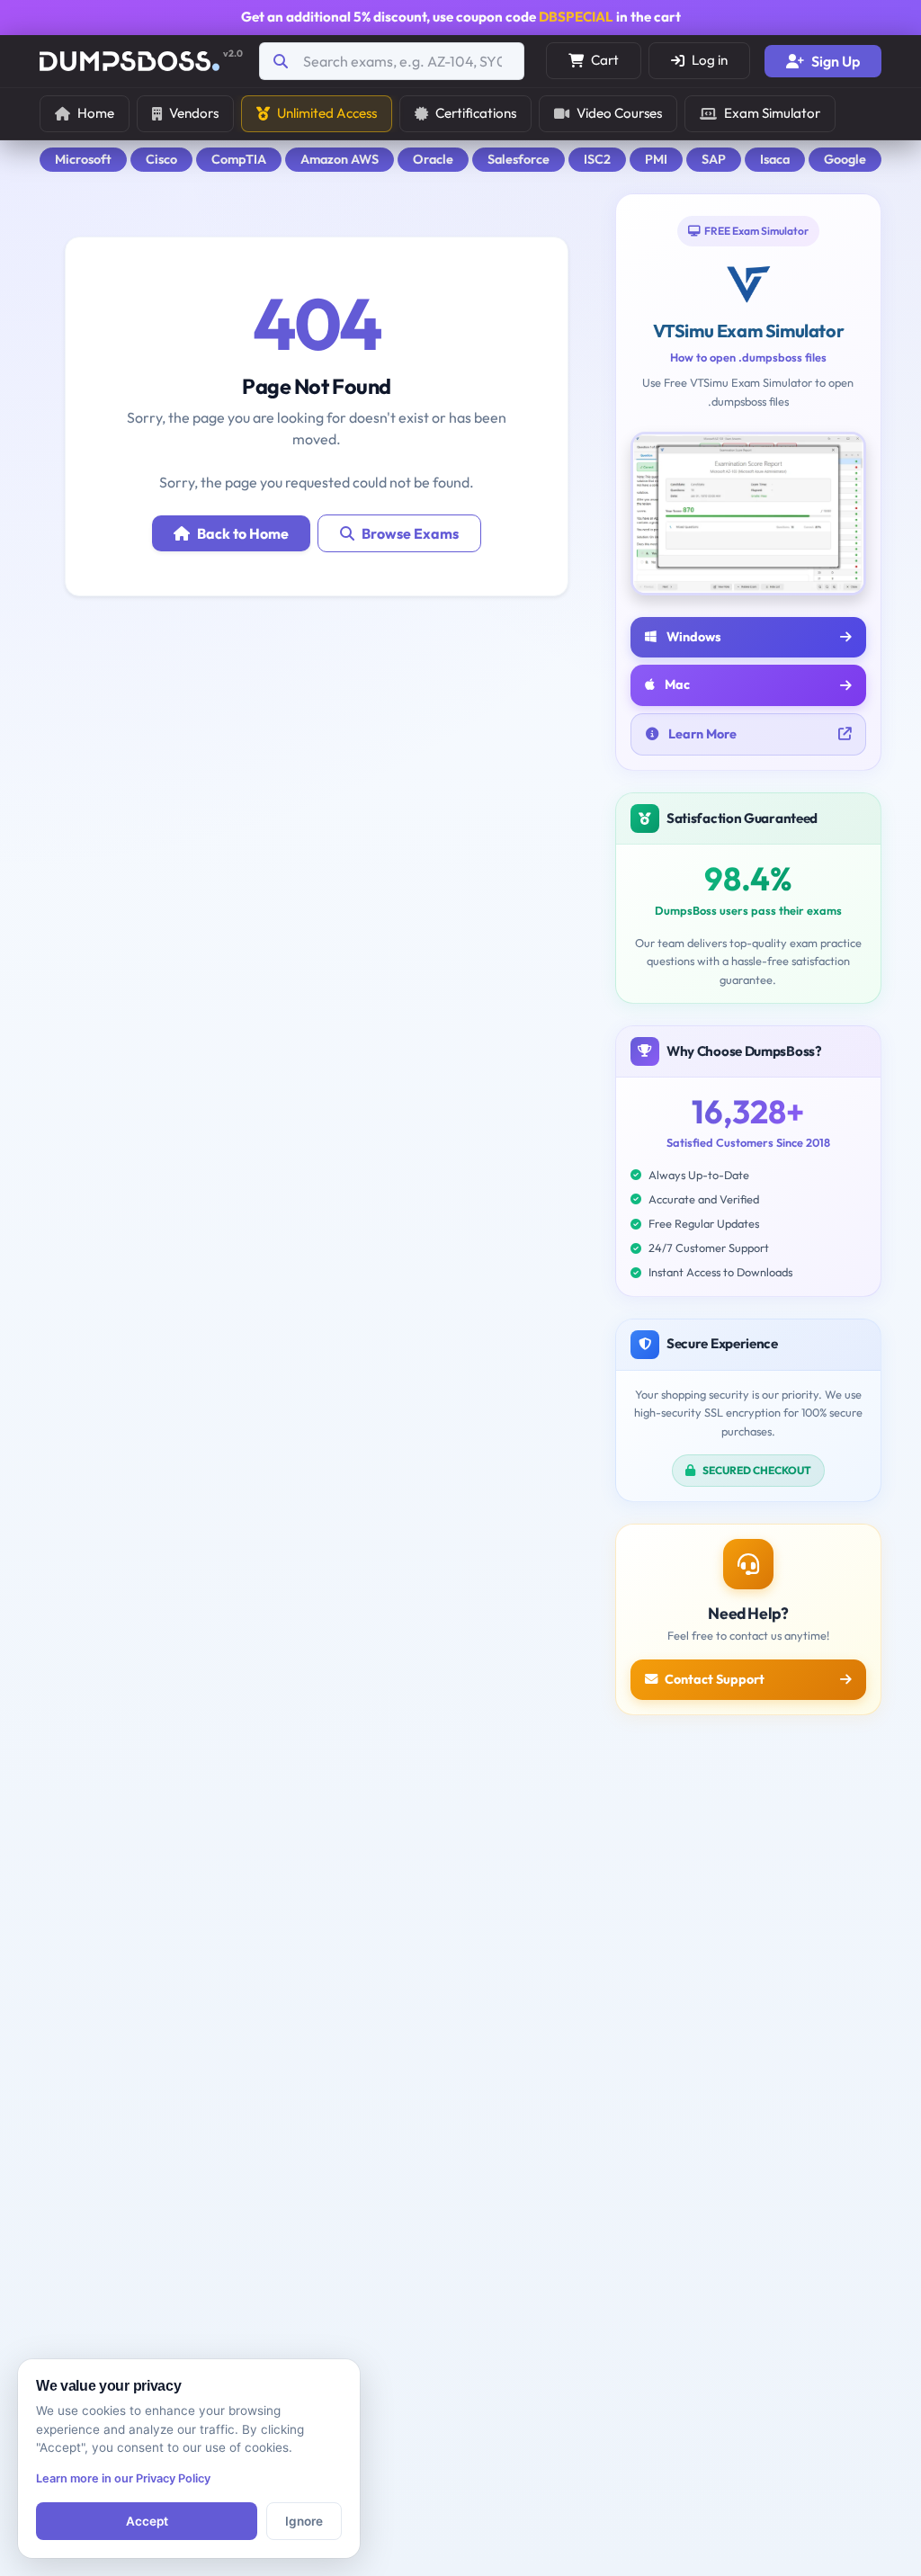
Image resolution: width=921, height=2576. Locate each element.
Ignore (304, 2521)
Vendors (194, 113)
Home (96, 113)
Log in (710, 60)
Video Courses (619, 113)
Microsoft (83, 159)
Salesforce (519, 159)
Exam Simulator (772, 113)
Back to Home (243, 533)
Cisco (161, 159)
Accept (147, 2521)
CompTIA (239, 159)
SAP (714, 159)
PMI (656, 159)
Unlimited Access (327, 113)
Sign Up (836, 61)
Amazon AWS (340, 159)
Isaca (775, 159)
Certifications (476, 113)
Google (845, 159)
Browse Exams (410, 533)
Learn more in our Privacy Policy (123, 2478)
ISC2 (597, 159)
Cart (605, 60)
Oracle (433, 159)
